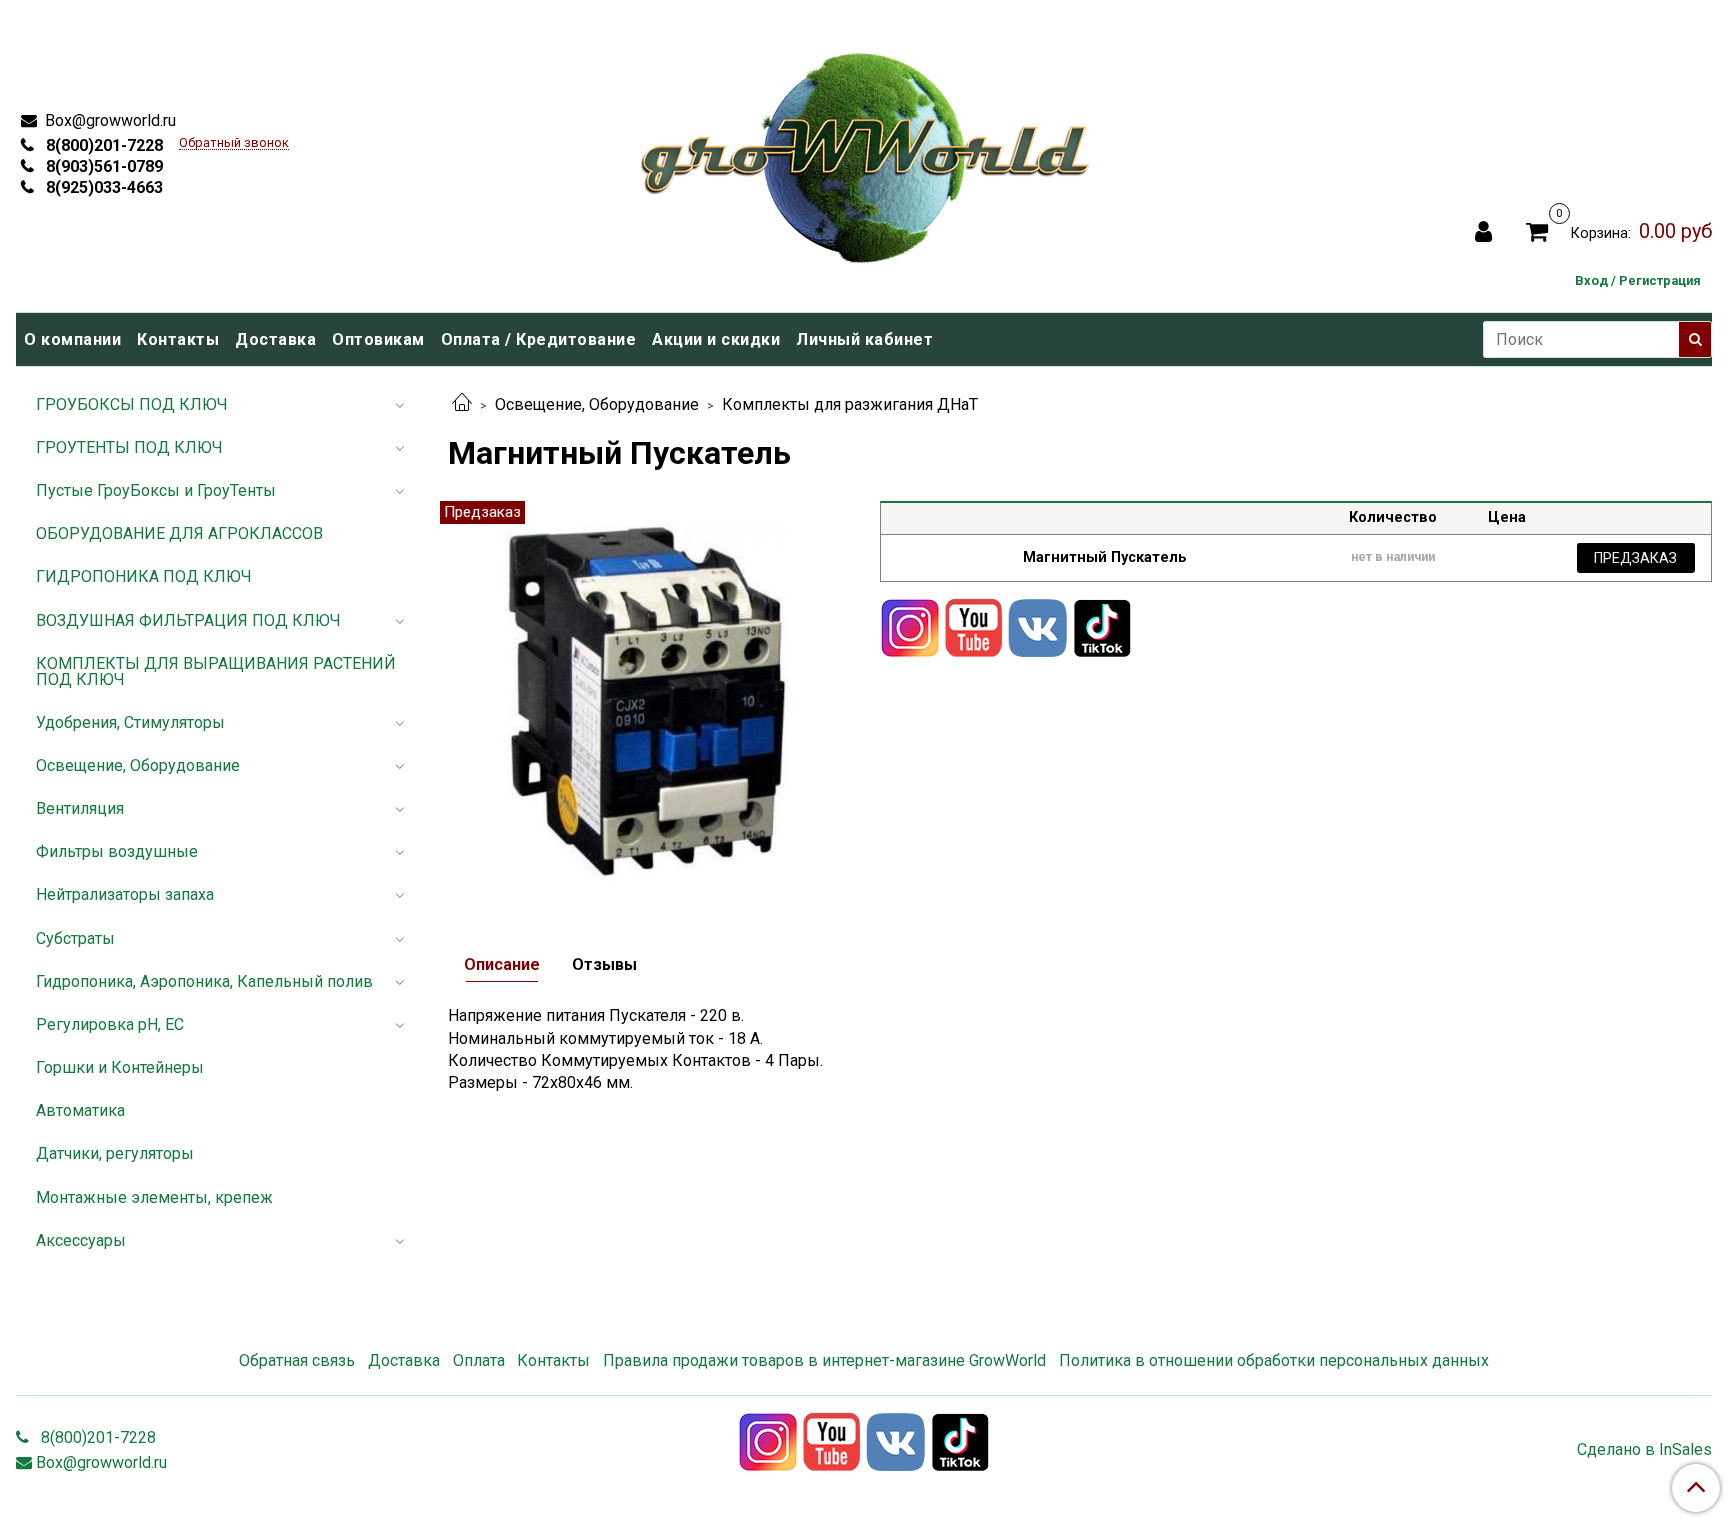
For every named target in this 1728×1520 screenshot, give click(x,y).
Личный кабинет (864, 339)
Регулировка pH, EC (110, 1024)
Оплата (479, 1360)
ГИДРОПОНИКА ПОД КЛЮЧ (144, 576)
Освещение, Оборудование (597, 404)
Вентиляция (80, 808)
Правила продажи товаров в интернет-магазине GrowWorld (824, 1360)
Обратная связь (297, 1360)
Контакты (178, 339)
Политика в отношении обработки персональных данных (1274, 1360)
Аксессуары (81, 1240)
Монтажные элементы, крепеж (154, 1197)
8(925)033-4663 (102, 187)
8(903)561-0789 (102, 166)
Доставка (275, 339)
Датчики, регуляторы (115, 1153)
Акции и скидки (716, 339)
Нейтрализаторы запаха (125, 894)
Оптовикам (378, 339)
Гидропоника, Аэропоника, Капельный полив (204, 981)
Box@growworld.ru (108, 120)
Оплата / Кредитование (539, 339)
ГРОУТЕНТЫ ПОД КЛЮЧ (129, 447)
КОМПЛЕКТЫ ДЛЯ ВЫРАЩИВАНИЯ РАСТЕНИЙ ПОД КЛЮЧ (216, 671)
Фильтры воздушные (117, 851)
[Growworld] (866, 151)
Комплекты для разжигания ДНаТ (850, 404)
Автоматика (80, 1110)
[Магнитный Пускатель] (648, 699)
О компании (72, 339)
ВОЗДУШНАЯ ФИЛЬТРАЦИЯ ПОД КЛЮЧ (188, 620)
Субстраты (75, 938)
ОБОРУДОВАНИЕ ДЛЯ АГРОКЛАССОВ (179, 533)
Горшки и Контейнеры (120, 1067)
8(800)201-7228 (102, 145)
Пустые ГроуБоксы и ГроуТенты (156, 490)
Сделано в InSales (1644, 1450)
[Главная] (462, 404)
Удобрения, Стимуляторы (130, 722)
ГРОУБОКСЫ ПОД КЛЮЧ (132, 404)
